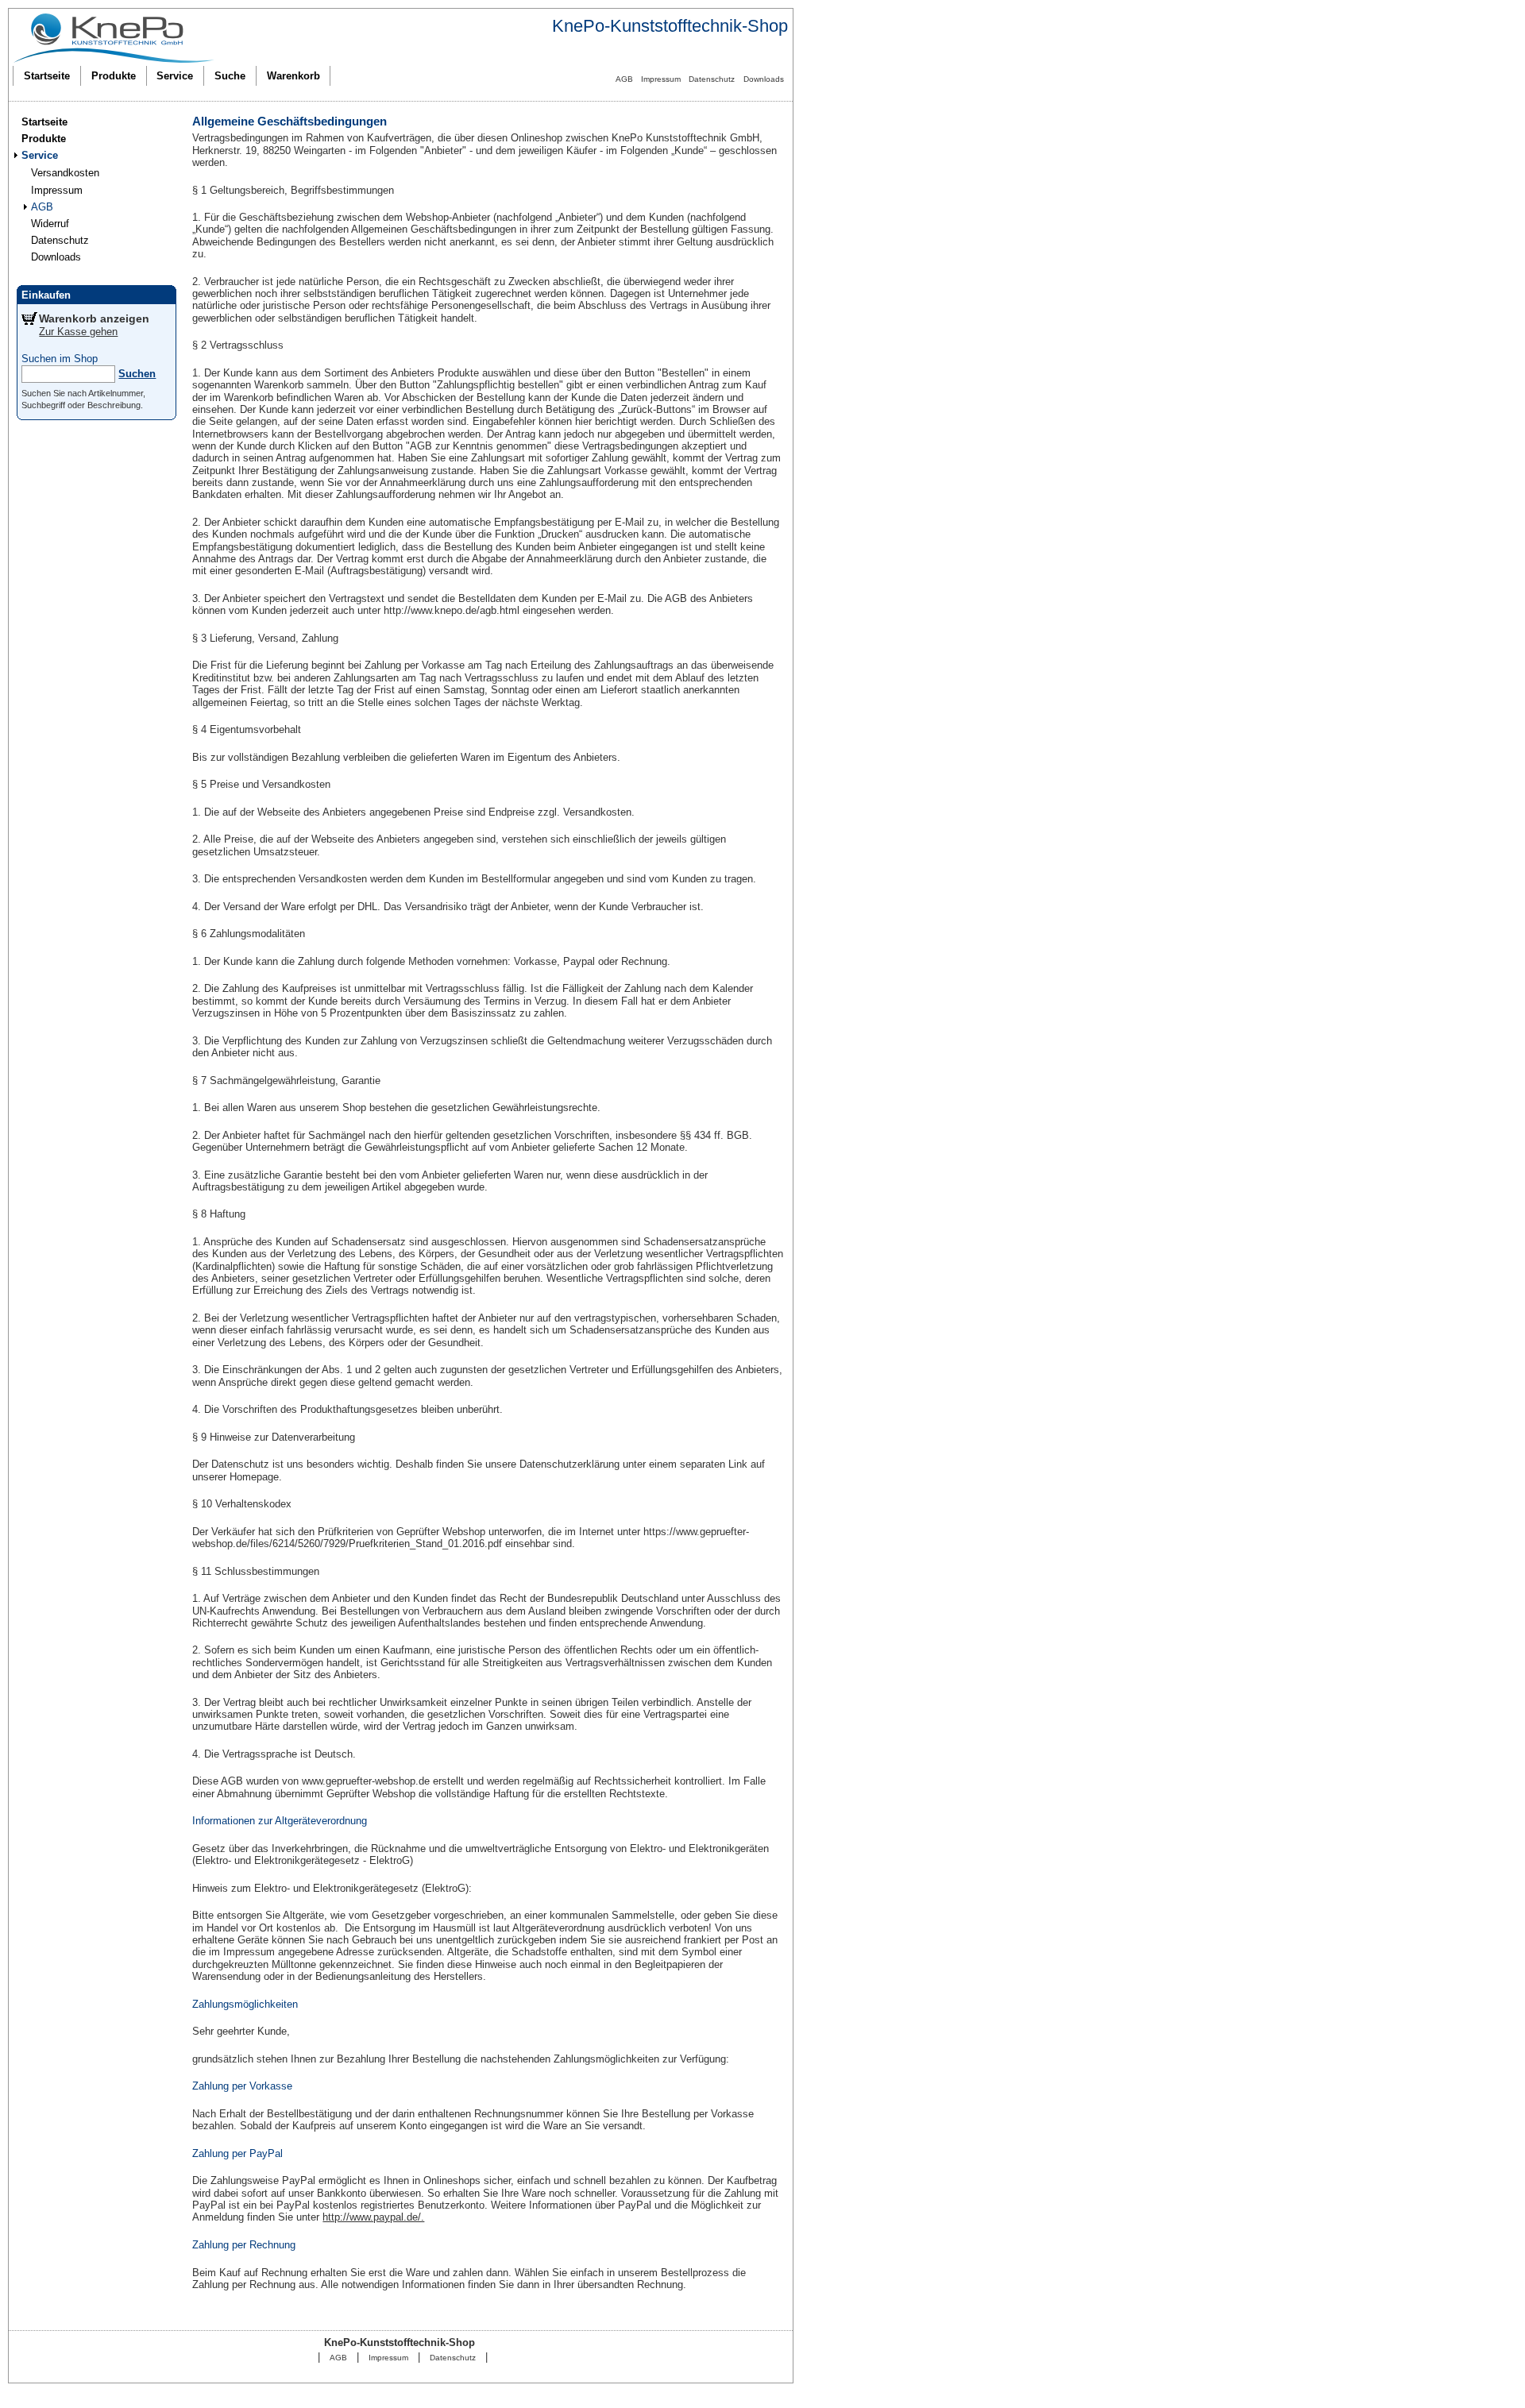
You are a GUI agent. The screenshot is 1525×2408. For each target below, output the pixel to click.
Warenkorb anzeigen (94, 318)
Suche (230, 76)
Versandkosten (65, 173)
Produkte (114, 76)
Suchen (137, 374)
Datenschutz (712, 79)
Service (175, 76)
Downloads (764, 79)
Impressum (661, 79)
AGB (624, 79)
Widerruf (50, 224)
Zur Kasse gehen (78, 332)
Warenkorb (293, 76)
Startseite (47, 76)
